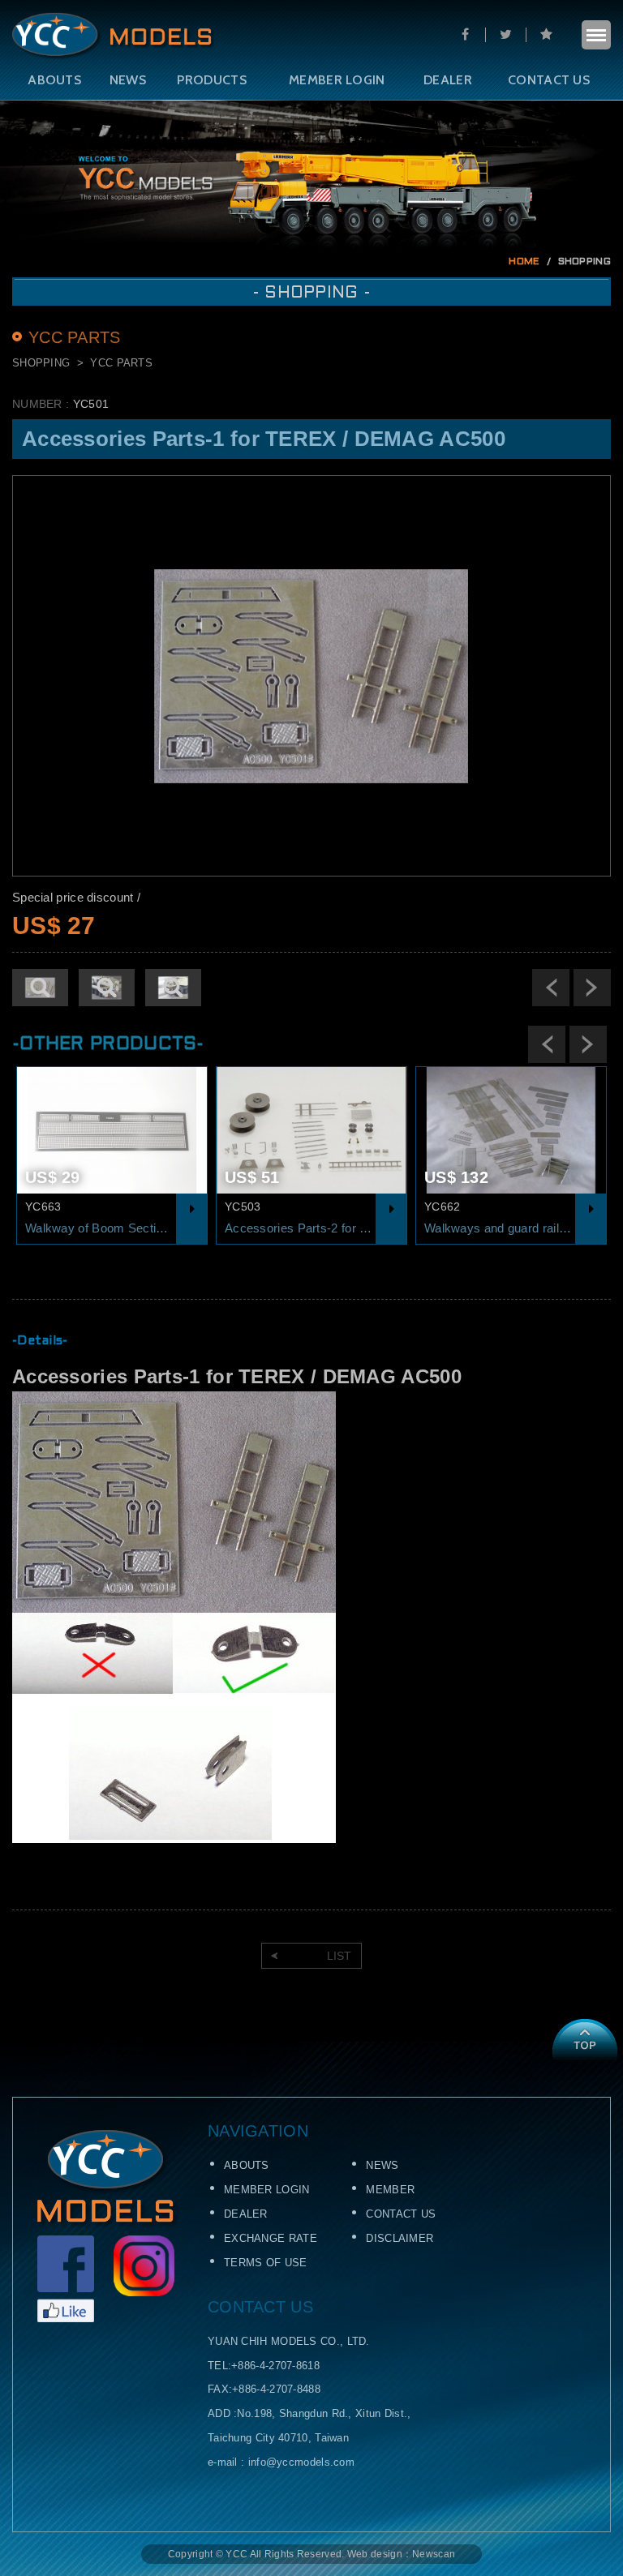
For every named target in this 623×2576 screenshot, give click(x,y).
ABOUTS (54, 80)
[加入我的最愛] (546, 35)
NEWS (128, 80)
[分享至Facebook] (465, 35)
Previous (551, 988)
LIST (339, 1956)
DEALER (448, 80)
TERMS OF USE (266, 2263)
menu (596, 35)
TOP (584, 2040)
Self (114, 36)
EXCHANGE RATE (271, 2238)
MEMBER (390, 2190)
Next (592, 988)
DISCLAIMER (400, 2238)
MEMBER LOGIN (337, 80)
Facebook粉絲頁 (66, 2279)
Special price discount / (76, 897)
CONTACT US (549, 80)
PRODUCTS (211, 80)
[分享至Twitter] (505, 35)
